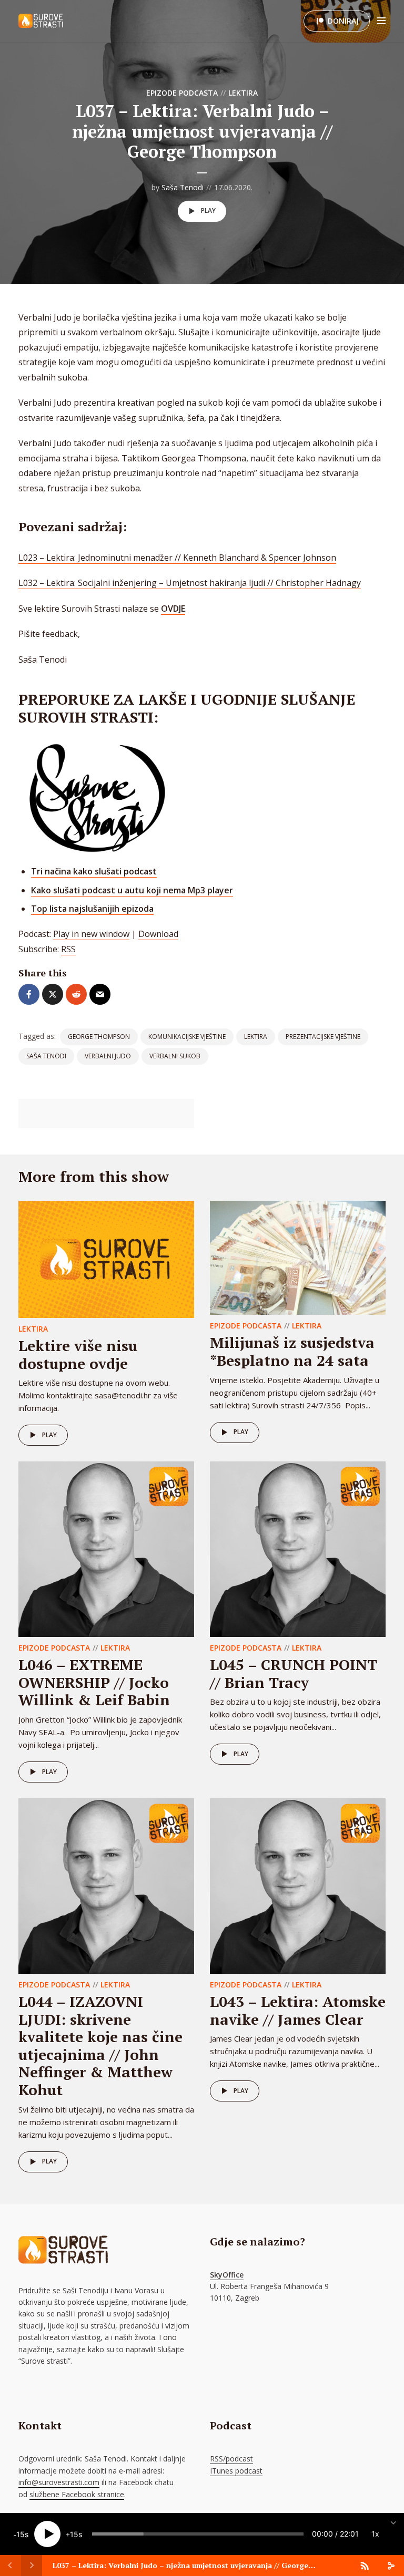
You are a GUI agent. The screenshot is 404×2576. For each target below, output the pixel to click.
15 (21, 2534)
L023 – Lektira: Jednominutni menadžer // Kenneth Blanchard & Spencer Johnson (177, 558)
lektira (256, 1037)
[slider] (198, 2534)
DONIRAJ (343, 21)
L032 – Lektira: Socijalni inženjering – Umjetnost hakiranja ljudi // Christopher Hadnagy (190, 583)
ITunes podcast (236, 2471)
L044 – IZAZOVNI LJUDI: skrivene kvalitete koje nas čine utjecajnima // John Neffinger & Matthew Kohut (100, 2046)
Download (158, 934)
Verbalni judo (108, 1056)
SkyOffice (227, 2275)
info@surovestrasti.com (59, 2482)
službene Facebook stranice (77, 2494)
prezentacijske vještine (323, 1037)
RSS (68, 949)
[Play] (47, 2534)
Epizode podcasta (182, 93)
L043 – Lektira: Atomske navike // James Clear (298, 2010)
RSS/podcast (231, 2459)
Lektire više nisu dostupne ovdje (78, 1354)
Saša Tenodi (183, 187)
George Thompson (99, 1037)
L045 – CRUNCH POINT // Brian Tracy (294, 1673)
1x (375, 2534)
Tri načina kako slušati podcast (94, 871)
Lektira (243, 93)
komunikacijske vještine (187, 1037)
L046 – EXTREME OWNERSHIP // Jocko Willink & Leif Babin (94, 1682)
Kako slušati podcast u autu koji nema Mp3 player (132, 890)
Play (208, 210)
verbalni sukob (175, 1056)
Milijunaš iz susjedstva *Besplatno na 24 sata (292, 1351)
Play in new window (91, 934)
